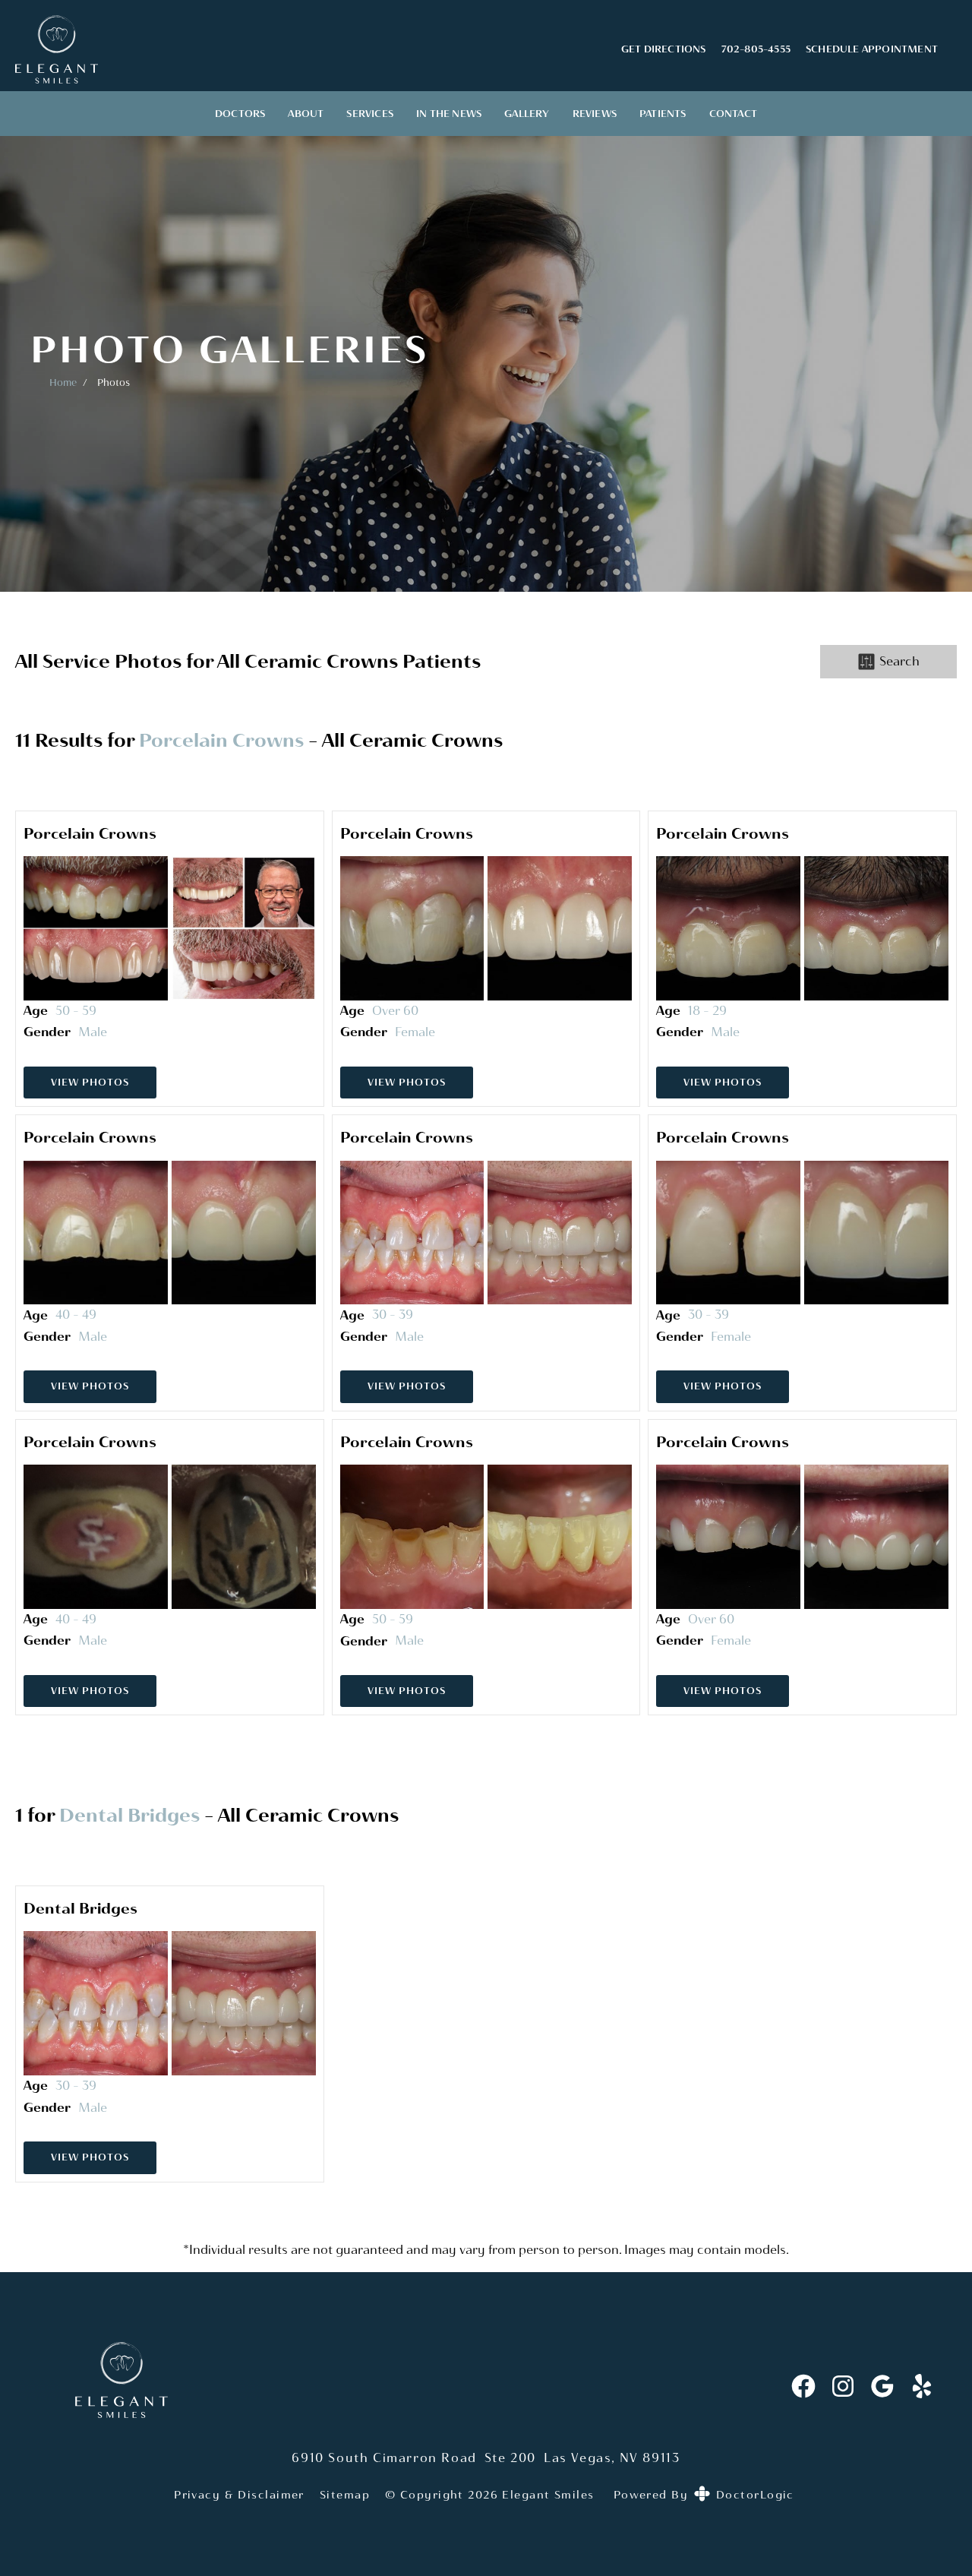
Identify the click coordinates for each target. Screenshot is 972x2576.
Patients (663, 114)
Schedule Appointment (872, 49)
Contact (733, 114)
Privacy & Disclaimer (239, 2495)
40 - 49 (76, 1315)
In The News (449, 114)
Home (63, 382)
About (306, 114)
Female (415, 1032)
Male (93, 1032)
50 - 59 (76, 1011)
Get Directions (664, 49)
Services (370, 114)
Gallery (527, 114)
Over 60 (395, 1011)
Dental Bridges (129, 1815)
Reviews (595, 114)
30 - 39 (393, 1315)
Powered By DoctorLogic (704, 2495)
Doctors (240, 114)
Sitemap (345, 2495)
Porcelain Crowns (221, 740)
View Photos (90, 1082)
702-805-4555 (756, 49)
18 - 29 (707, 1011)
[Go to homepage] (299, 49)
